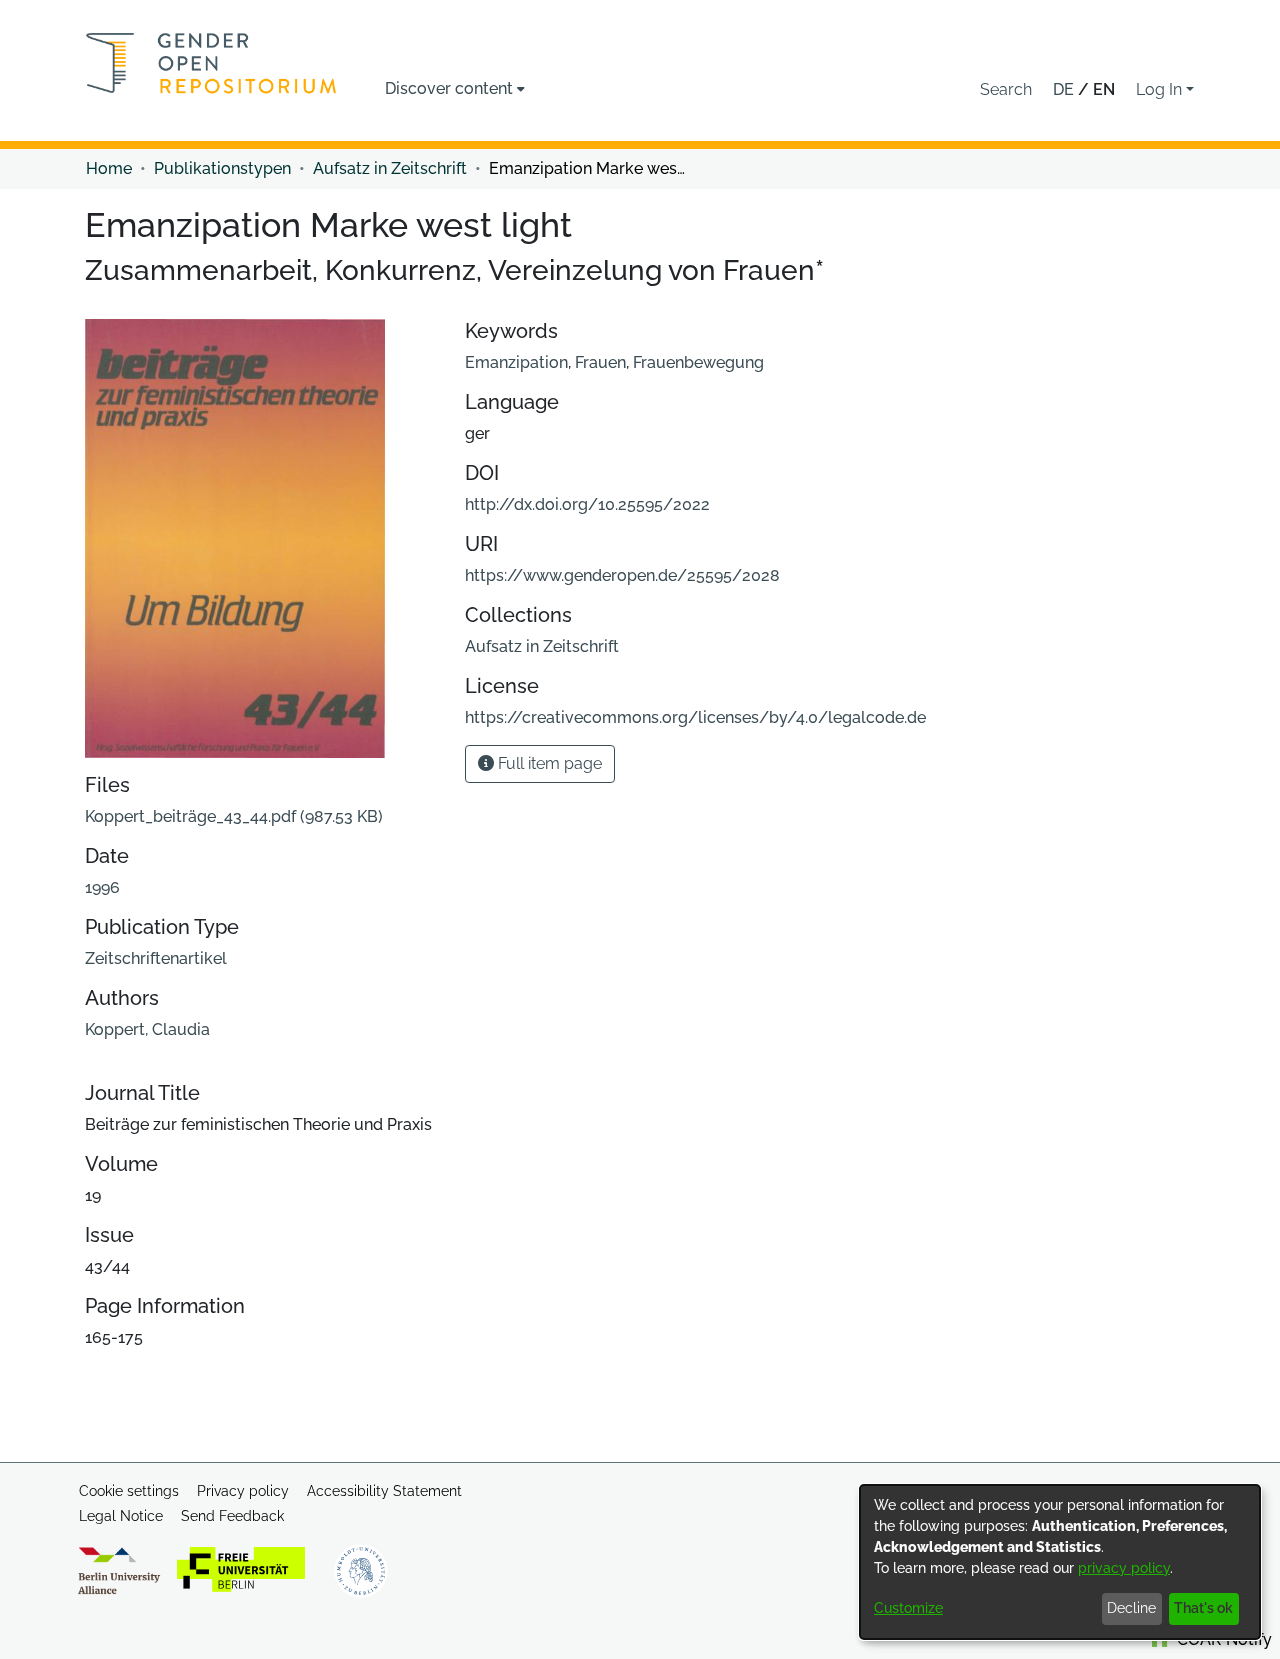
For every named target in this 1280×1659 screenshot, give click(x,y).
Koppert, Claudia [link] (147, 1029)
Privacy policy (243, 1491)
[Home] (211, 63)
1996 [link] (102, 887)
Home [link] (109, 168)
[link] (234, 816)
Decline (1131, 1608)
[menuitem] (455, 89)
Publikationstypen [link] (222, 168)
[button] (1006, 90)
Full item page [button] (548, 763)
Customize (908, 1608)
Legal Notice (121, 1516)
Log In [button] (1161, 89)
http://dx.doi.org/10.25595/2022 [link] (587, 504)
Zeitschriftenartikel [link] (156, 958)
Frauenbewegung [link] (698, 362)
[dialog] (1060, 1562)
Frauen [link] (600, 362)
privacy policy (1124, 1568)
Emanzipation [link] (516, 362)
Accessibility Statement (384, 1491)
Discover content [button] (449, 88)
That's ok (1203, 1608)
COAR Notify (1222, 1639)
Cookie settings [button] (129, 1491)
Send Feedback (232, 1516)
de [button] (1065, 89)
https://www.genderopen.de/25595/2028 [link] (622, 575)
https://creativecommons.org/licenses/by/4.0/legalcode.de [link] (695, 717)
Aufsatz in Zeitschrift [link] (390, 168)
